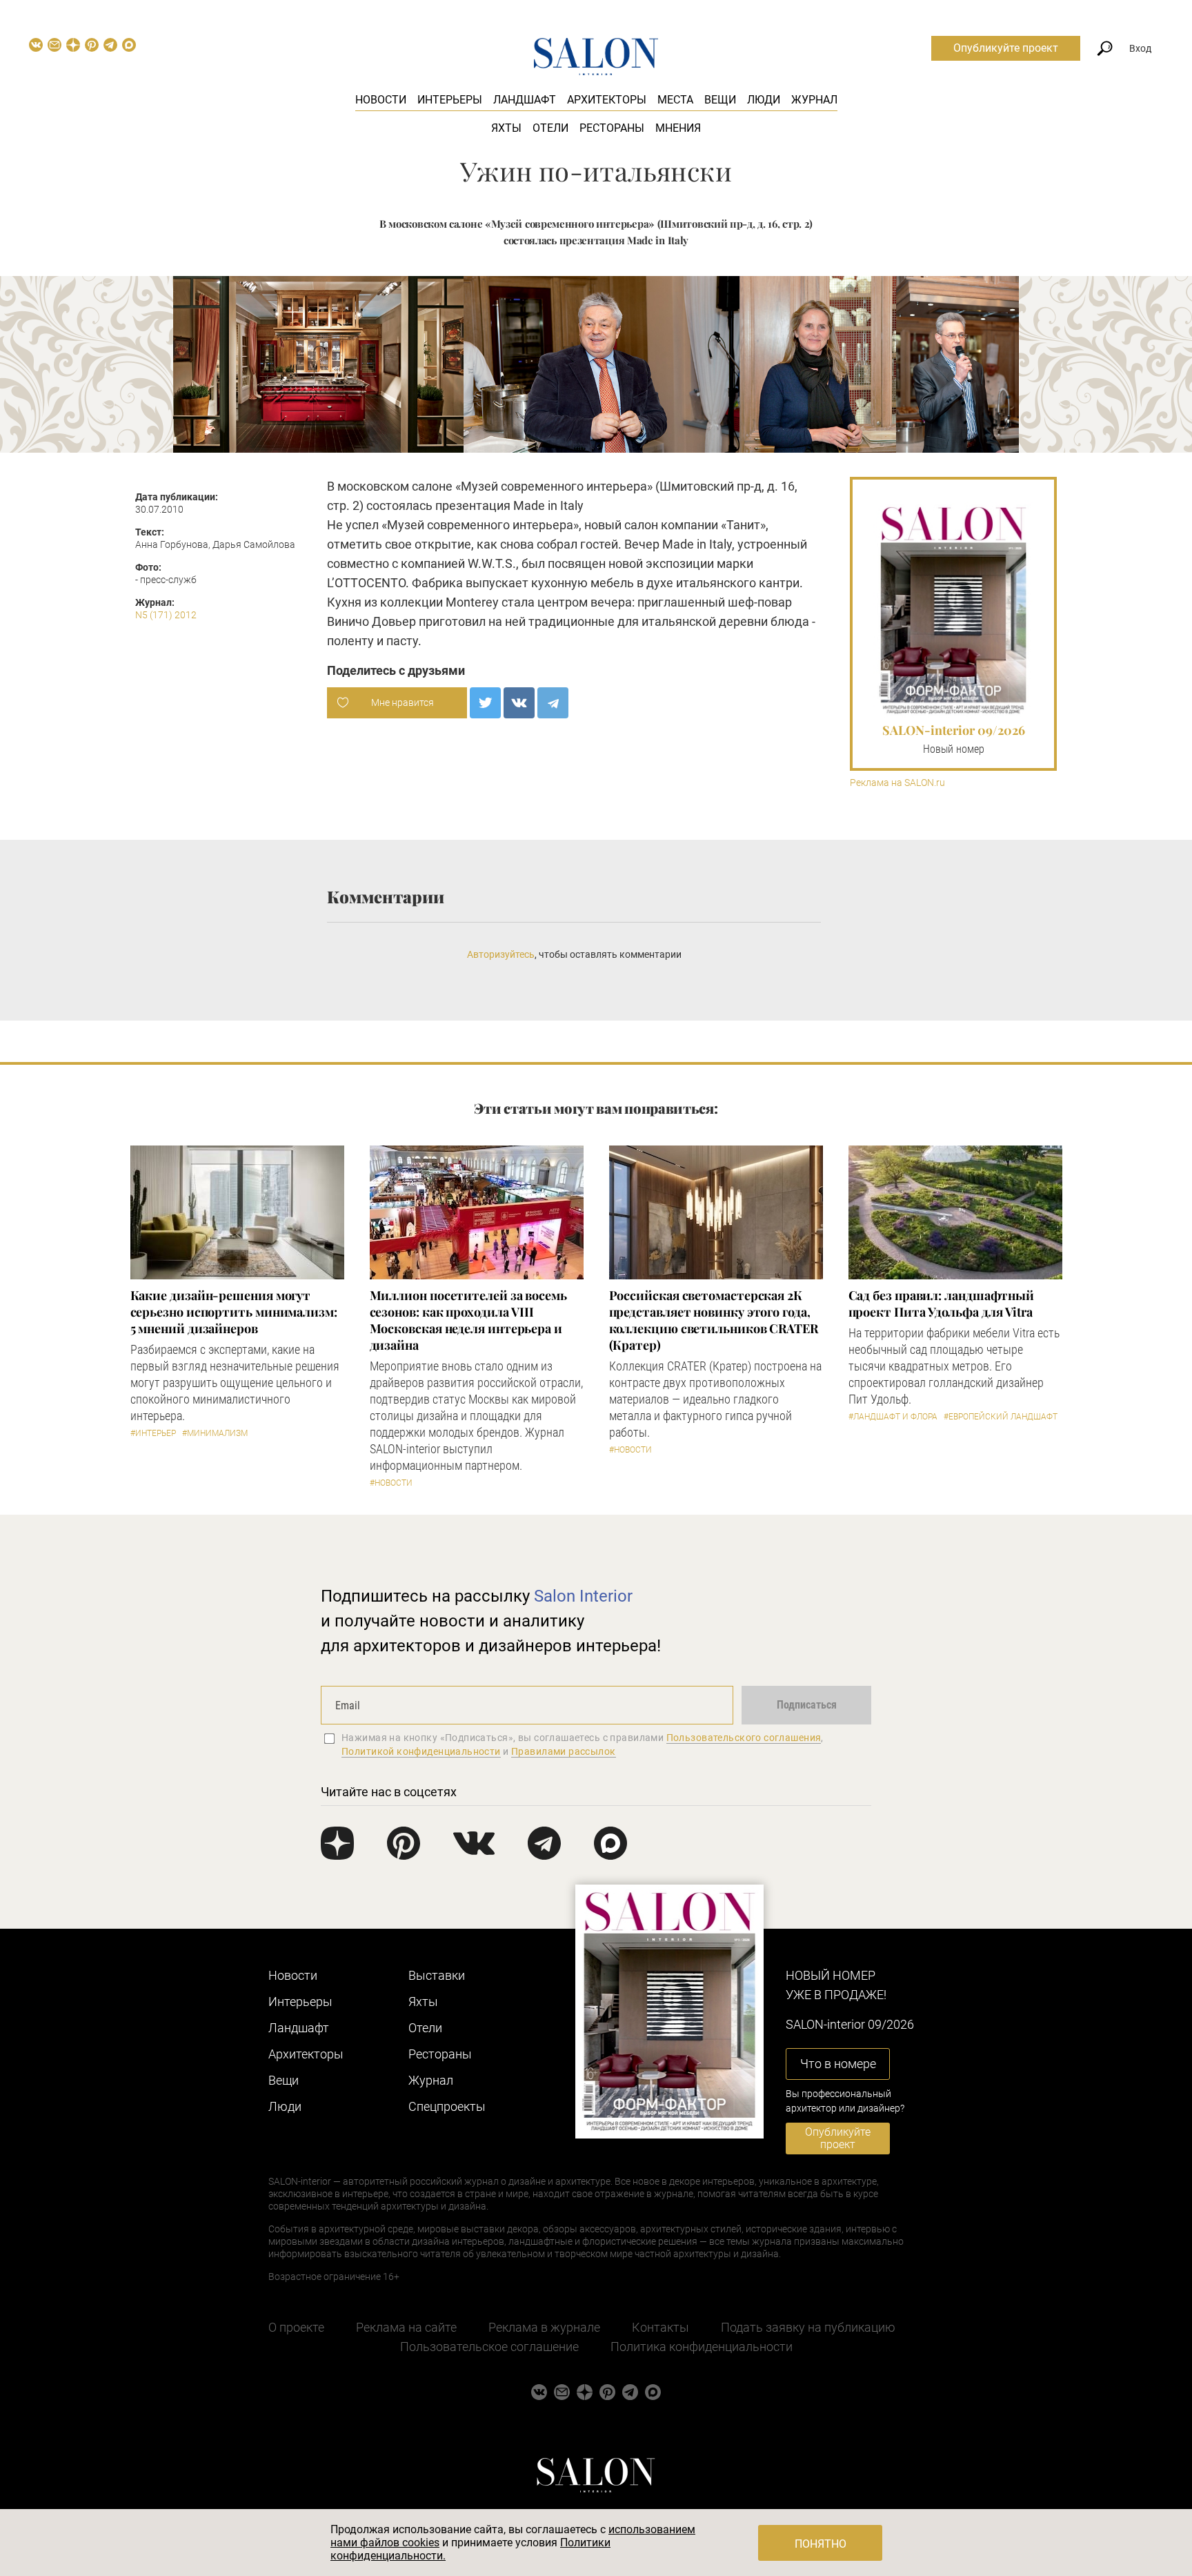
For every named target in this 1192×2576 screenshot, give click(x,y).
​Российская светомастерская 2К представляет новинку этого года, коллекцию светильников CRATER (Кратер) (714, 1320)
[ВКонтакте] (519, 703)
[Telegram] (553, 703)
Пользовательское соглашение (489, 2347)
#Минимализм (215, 1433)
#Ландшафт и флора (893, 1417)
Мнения (678, 128)
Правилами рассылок (564, 1751)
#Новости (391, 1483)
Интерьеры (450, 100)
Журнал (814, 100)
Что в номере (838, 2064)
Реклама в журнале (544, 2327)
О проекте (296, 2327)
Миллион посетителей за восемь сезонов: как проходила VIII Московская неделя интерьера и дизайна (468, 1320)
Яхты (506, 128)
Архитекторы (607, 100)
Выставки (437, 1975)
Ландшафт (525, 100)
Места (675, 100)
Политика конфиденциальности (702, 2347)
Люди (764, 100)
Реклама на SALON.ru (897, 783)
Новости (381, 100)
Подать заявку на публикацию (808, 2327)
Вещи (720, 100)
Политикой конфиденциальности (421, 1751)
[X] (485, 703)
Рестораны (612, 128)
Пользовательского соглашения (744, 1738)
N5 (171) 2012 (166, 615)
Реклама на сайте (406, 2327)
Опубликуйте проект (1006, 48)
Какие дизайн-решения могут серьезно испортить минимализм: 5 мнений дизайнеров (234, 1312)
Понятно (821, 2544)
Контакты (660, 2327)
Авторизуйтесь (501, 954)
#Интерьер (153, 1433)
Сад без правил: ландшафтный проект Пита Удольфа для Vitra (942, 1304)
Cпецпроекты (447, 2106)
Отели (550, 128)
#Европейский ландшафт (1001, 1417)
